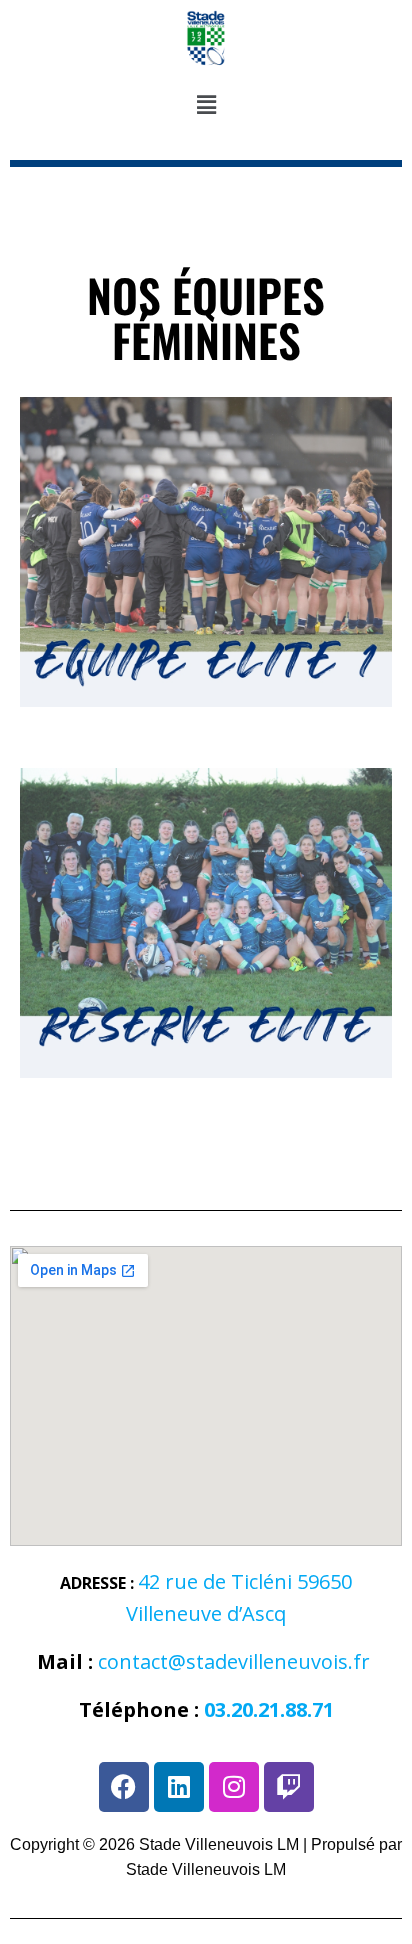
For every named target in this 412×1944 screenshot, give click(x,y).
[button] (206, 106)
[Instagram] (234, 1787)
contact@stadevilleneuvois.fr (234, 1661)
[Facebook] (124, 1787)
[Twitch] (289, 1787)
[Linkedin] (179, 1787)
